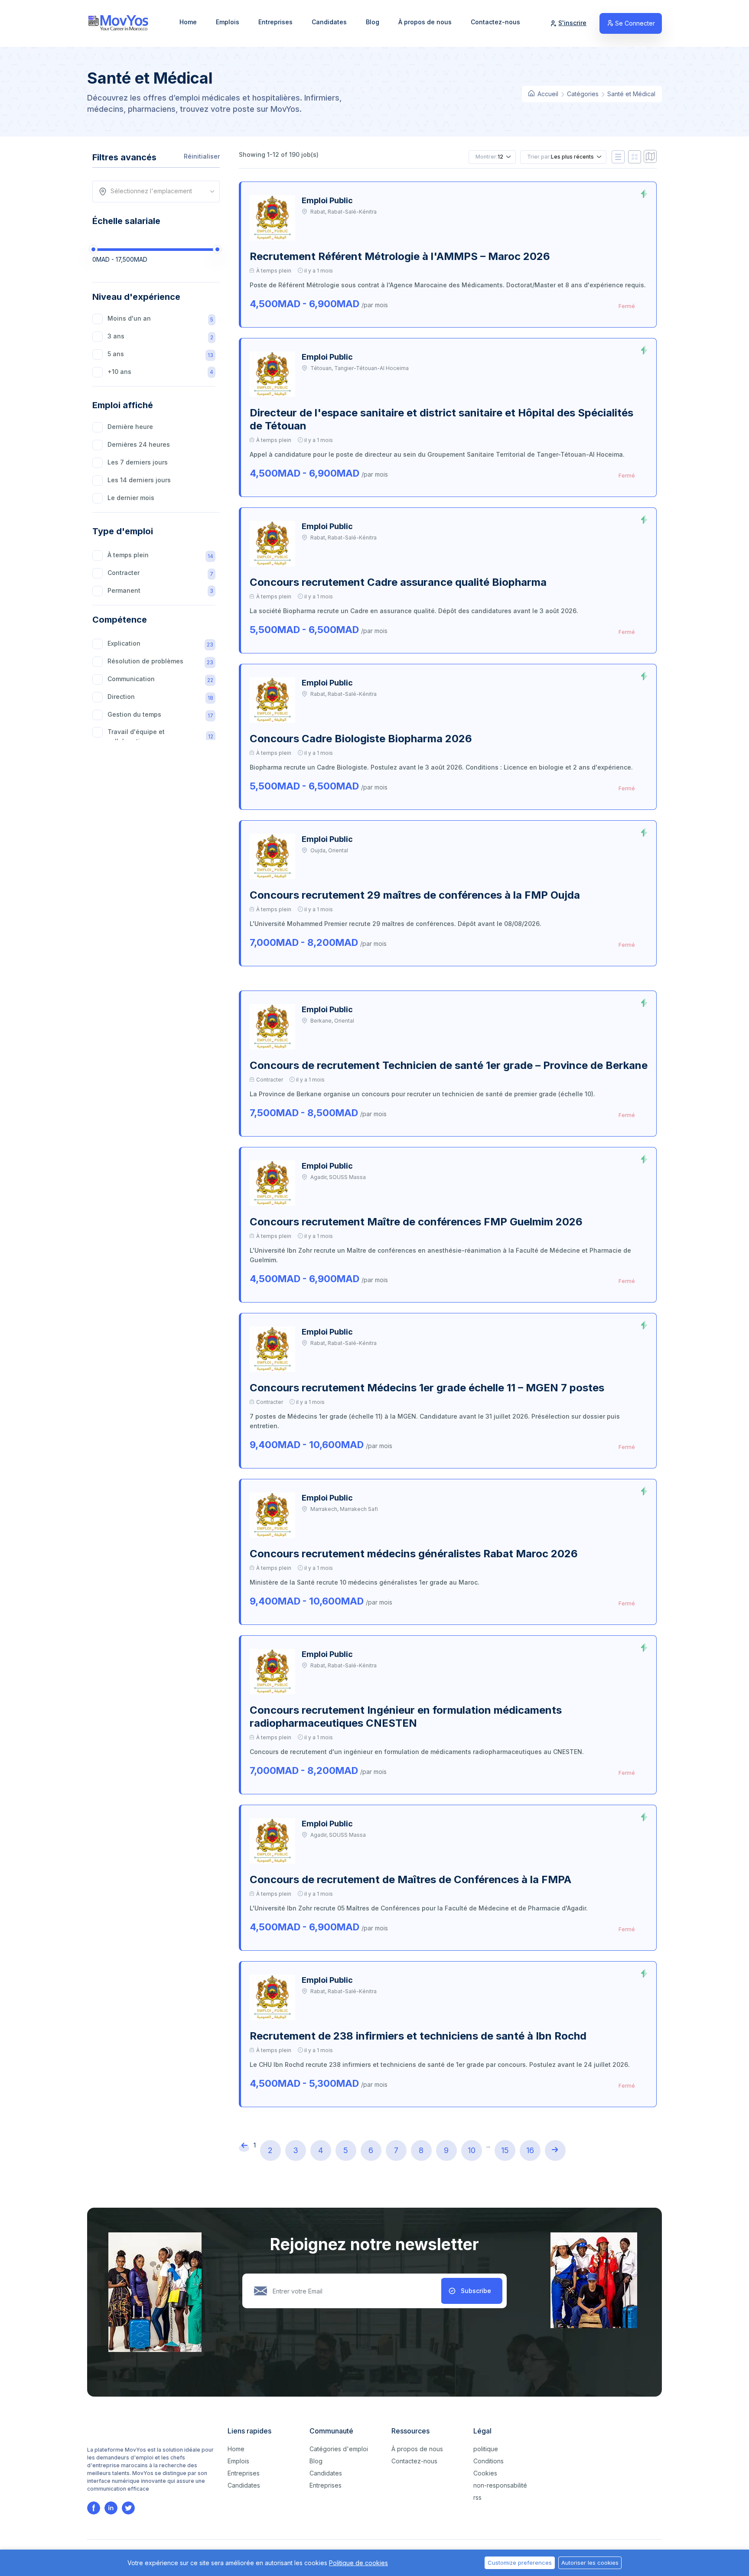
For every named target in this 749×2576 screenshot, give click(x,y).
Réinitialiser (202, 156)
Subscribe (476, 2291)
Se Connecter (635, 23)
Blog (373, 22)
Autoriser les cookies (590, 2563)
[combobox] (159, 192)
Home (188, 22)
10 (472, 2150)
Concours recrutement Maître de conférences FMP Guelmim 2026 (416, 1222)
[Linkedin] (111, 2508)
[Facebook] (94, 2508)
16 (530, 2150)
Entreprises (275, 22)
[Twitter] (128, 2508)
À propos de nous (425, 22)
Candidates (329, 22)
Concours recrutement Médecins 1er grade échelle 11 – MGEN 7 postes (427, 1388)
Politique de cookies (358, 2563)
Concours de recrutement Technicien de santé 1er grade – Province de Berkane (449, 1065)
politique (486, 2449)
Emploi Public (327, 200)
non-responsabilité (500, 2485)
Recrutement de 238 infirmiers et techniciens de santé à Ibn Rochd (418, 2036)
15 (505, 2150)
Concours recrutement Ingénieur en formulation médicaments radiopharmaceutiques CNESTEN (406, 1717)
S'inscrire (572, 23)
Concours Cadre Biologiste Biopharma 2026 (361, 739)
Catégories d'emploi (339, 2449)
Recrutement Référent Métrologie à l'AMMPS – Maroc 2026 (400, 256)
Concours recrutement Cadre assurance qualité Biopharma (398, 582)
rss (477, 2497)
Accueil (547, 94)
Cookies (485, 2473)
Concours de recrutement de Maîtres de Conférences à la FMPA (410, 1879)
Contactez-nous (495, 22)
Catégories (583, 94)
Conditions (488, 2461)
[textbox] (159, 191)
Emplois (228, 22)
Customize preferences (520, 2563)
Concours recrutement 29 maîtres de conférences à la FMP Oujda (415, 895)
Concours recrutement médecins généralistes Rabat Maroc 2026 (414, 1554)
